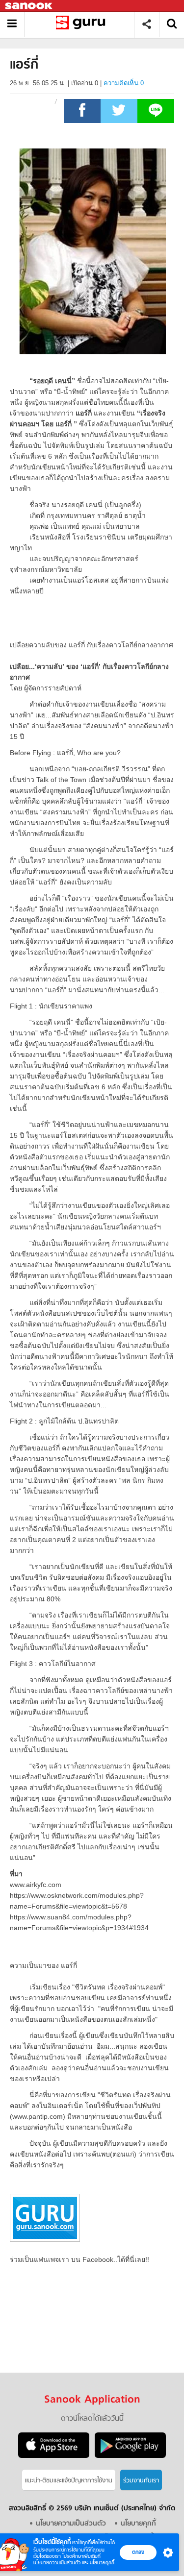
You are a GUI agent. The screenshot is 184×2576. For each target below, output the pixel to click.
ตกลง (138, 2552)
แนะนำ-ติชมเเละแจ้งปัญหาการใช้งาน (69, 2481)
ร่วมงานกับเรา (141, 2481)
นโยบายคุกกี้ (102, 2563)
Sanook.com (29, 6)
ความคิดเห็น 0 (124, 83)
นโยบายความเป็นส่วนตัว (57, 2563)
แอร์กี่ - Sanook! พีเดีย (83, 24)
